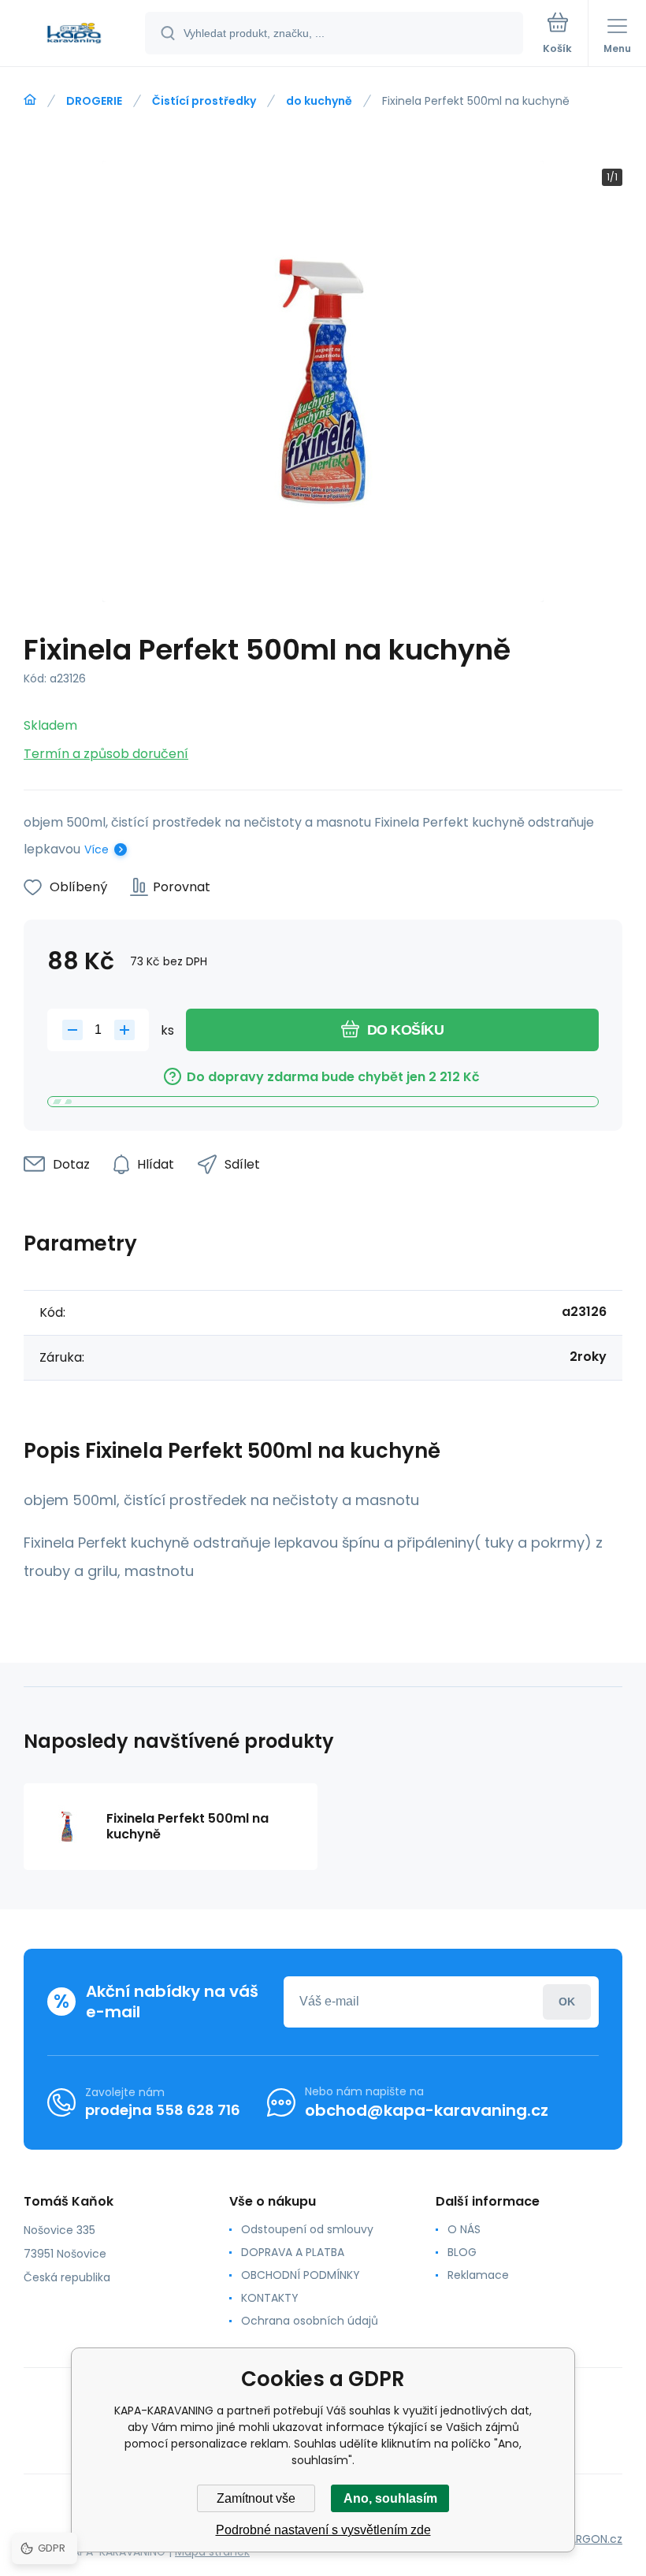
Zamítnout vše (256, 2498)
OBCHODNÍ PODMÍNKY (301, 2275)
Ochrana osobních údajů (310, 2321)
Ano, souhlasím (390, 2498)
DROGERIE (94, 101)
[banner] (73, 34)
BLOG (462, 2252)
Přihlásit (567, 2002)
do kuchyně (319, 101)
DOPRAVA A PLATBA (293, 2252)
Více (97, 849)
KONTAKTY (270, 2298)
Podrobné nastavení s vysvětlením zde (323, 2530)
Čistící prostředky (204, 101)
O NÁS (464, 2229)
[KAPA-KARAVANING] (30, 100)
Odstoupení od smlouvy (307, 2229)
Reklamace (478, 2275)
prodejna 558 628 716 (163, 2110)
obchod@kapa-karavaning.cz (427, 2110)
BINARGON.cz (588, 2539)
